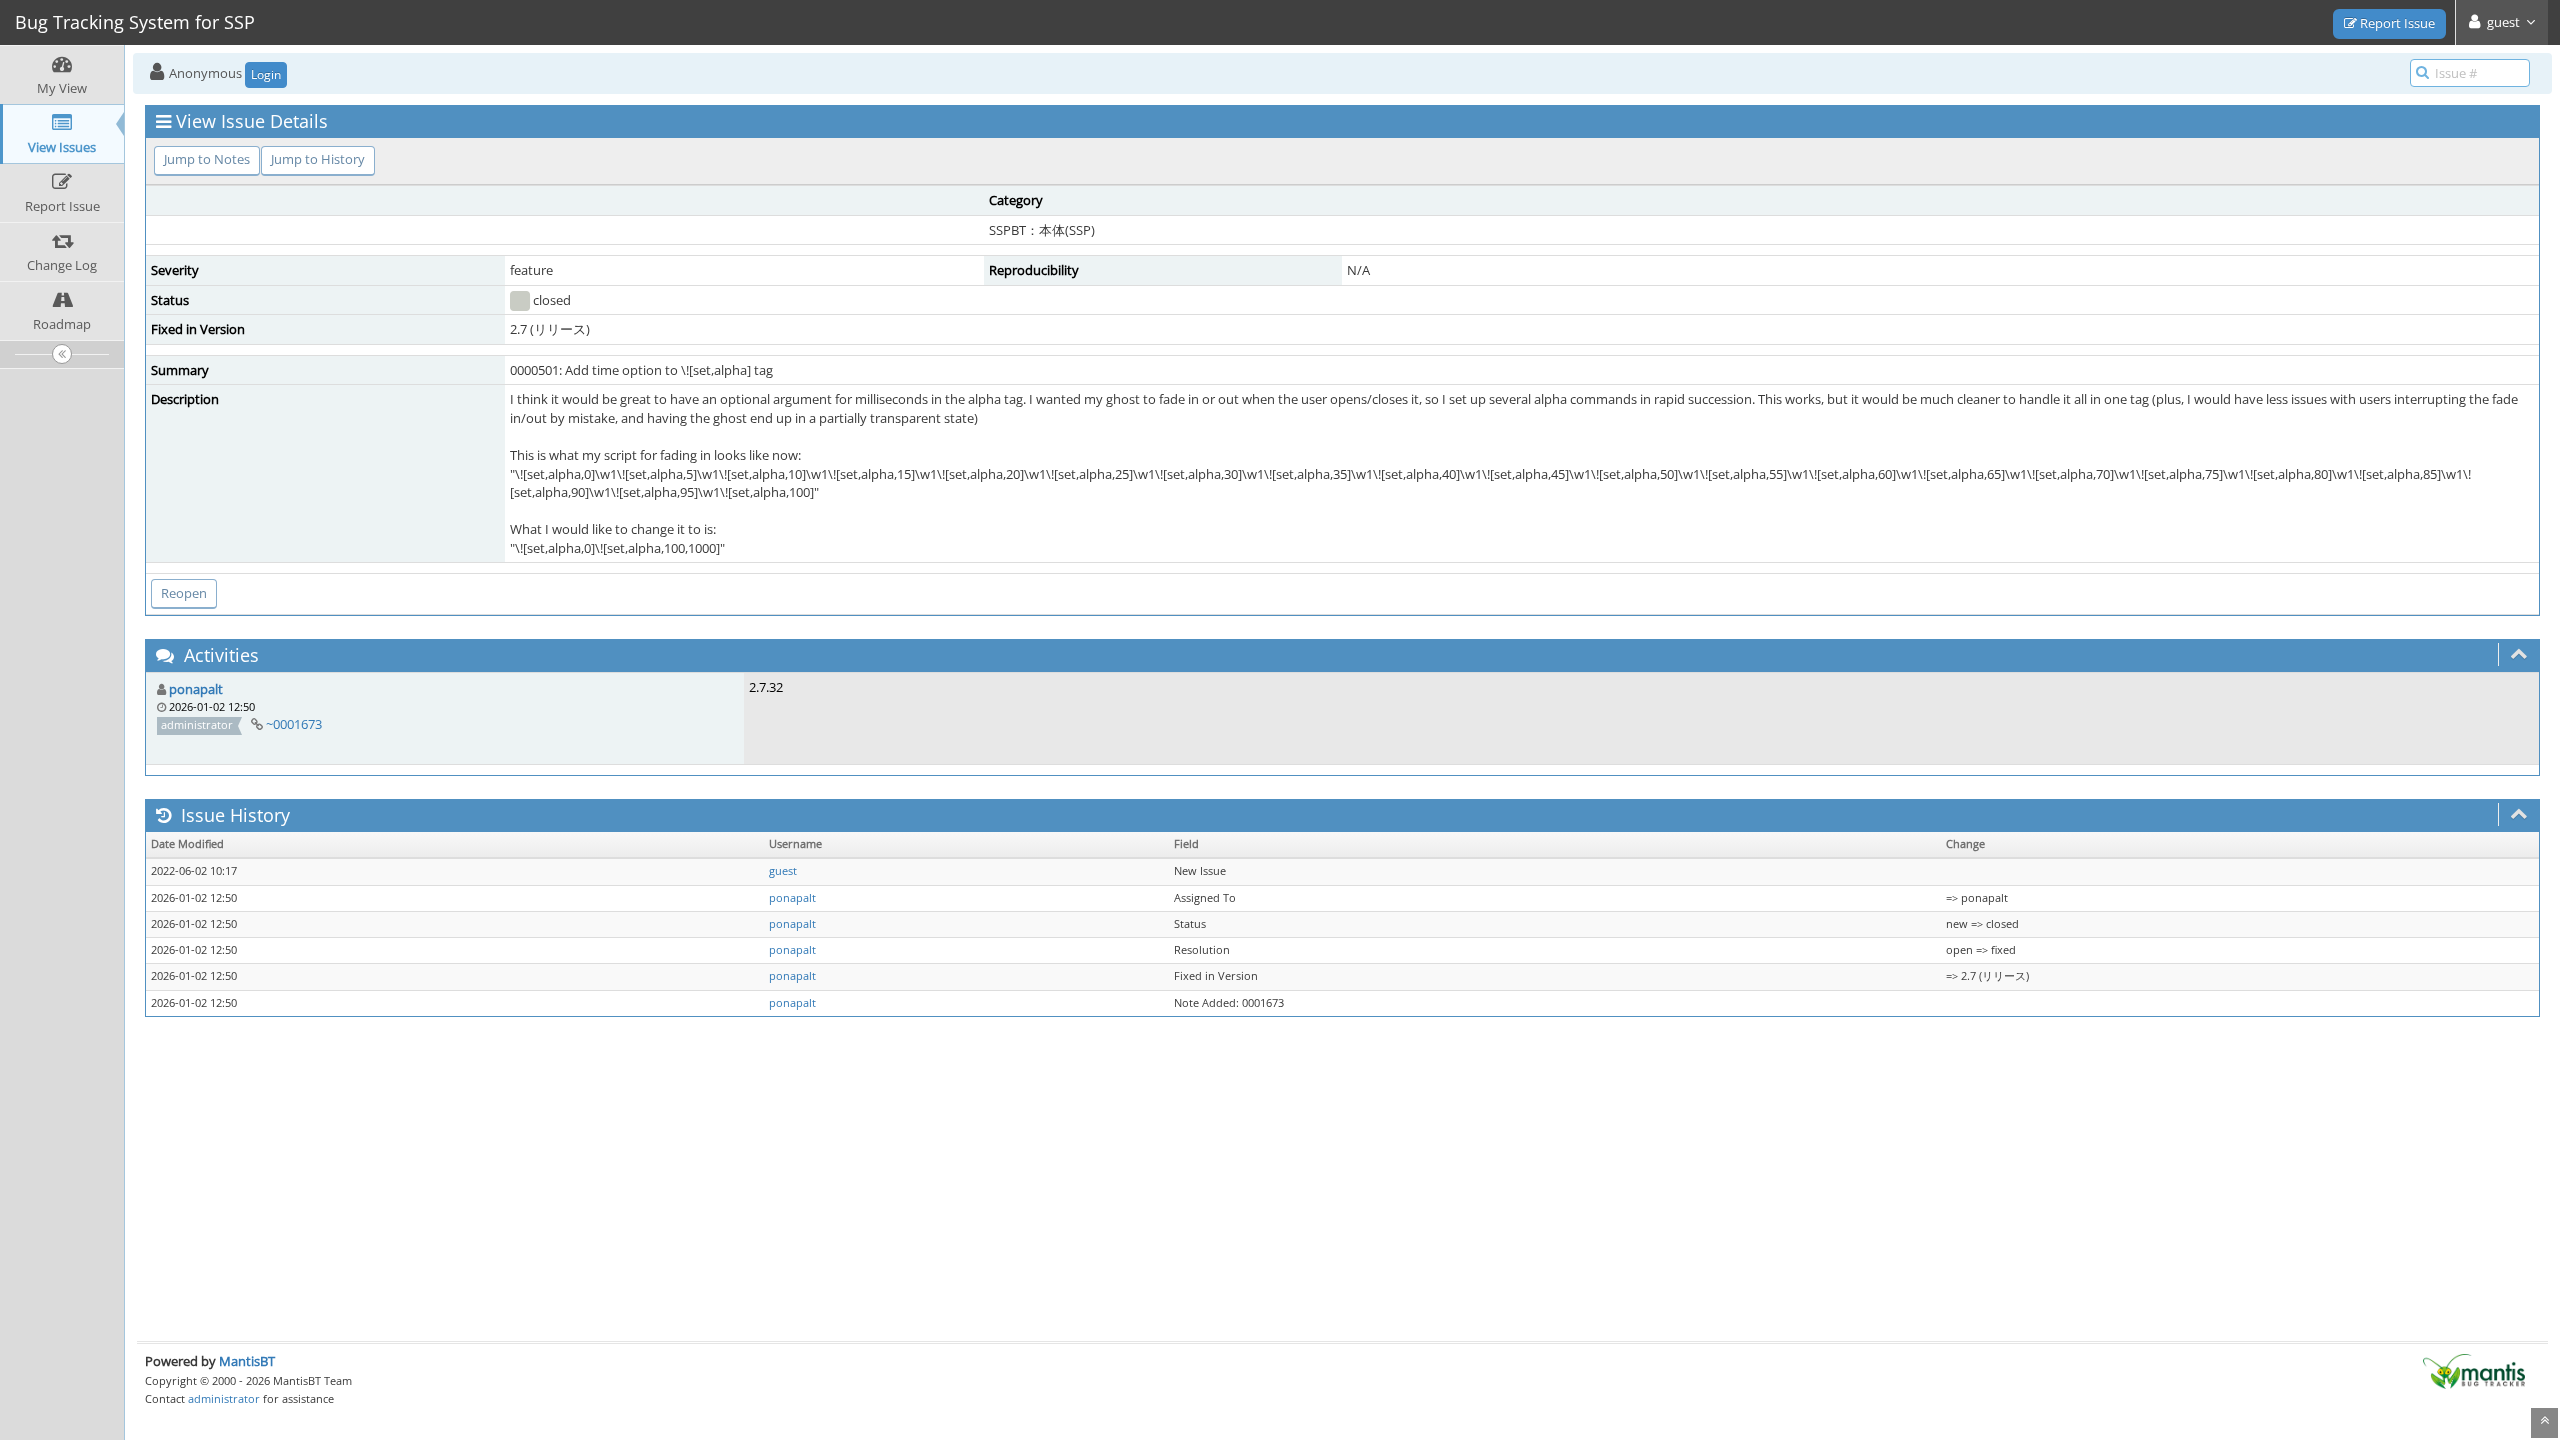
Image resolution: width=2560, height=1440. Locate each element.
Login (266, 74)
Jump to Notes (207, 159)
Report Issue (2396, 23)
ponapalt (196, 689)
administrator (224, 1398)
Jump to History (318, 159)
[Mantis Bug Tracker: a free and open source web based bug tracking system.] (2474, 1370)
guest (783, 871)
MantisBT (247, 1361)
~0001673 (294, 724)
